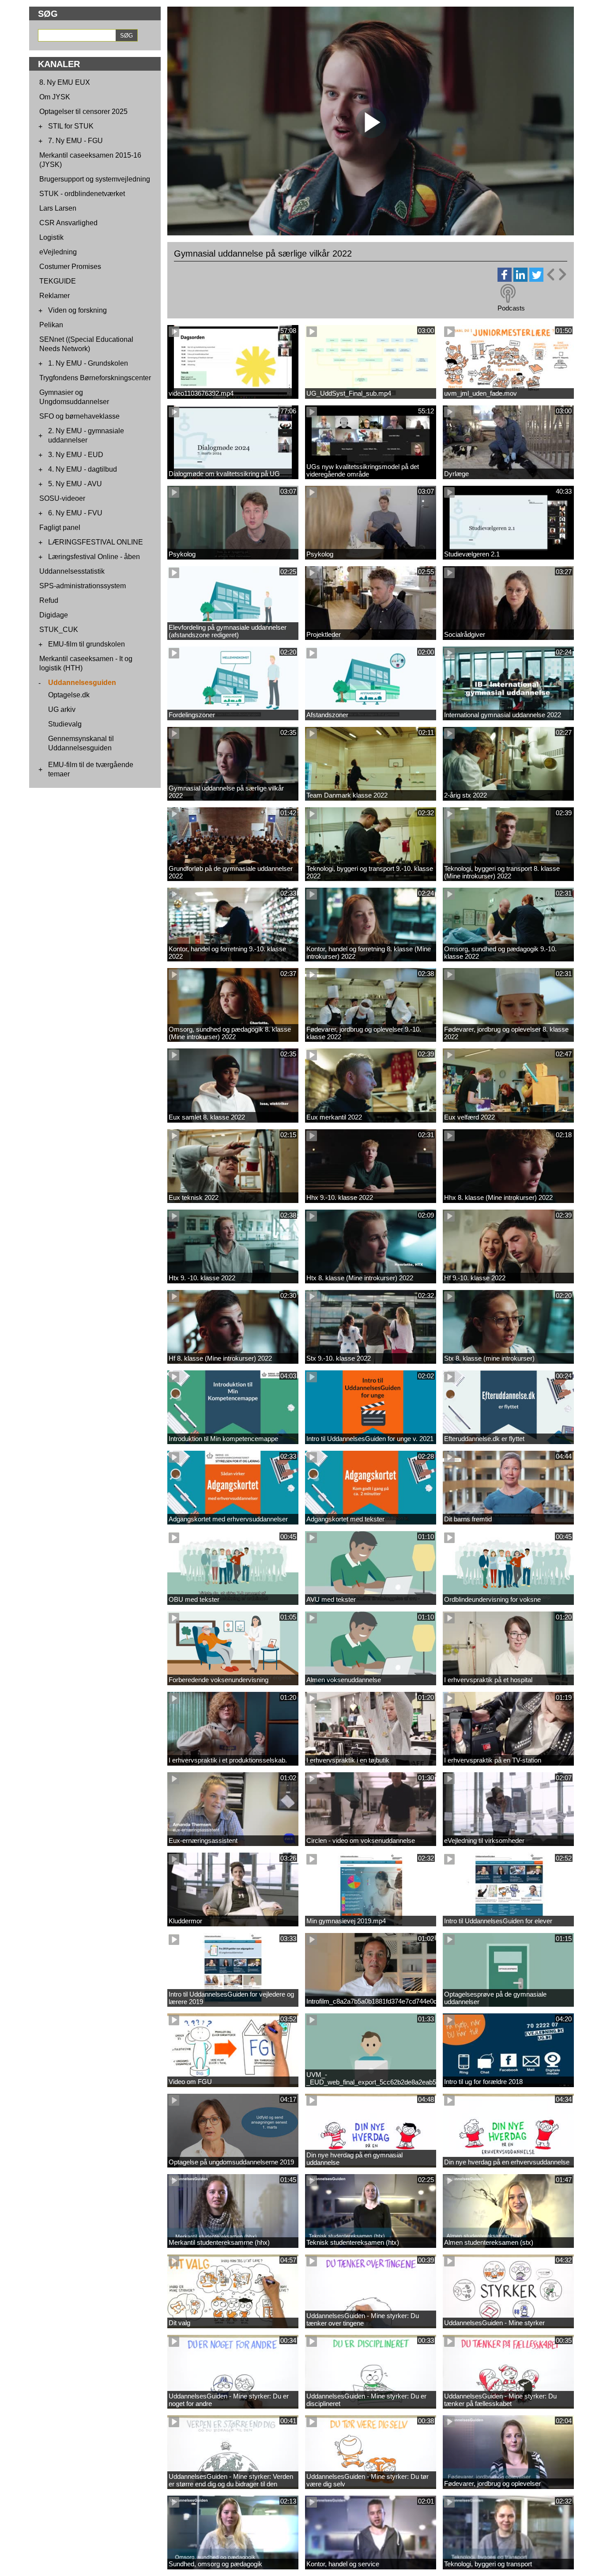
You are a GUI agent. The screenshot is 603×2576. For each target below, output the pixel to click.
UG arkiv (62, 709)
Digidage (54, 615)
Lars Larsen (58, 208)
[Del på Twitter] (536, 279)
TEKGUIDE (58, 281)
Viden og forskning (77, 310)
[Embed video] (556, 274)
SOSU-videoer (62, 498)
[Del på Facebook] (505, 279)
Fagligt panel (60, 528)
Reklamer (55, 296)
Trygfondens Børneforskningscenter (95, 378)
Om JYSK (55, 97)
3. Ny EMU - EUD (76, 455)
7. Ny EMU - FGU (75, 141)
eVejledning (58, 252)
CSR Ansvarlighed (68, 223)
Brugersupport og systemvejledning (95, 179)
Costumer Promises (70, 267)
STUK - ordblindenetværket (82, 194)
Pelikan (51, 325)
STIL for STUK (71, 126)
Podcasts (511, 308)
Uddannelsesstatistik (72, 571)
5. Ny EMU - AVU (75, 484)
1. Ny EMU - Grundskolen (88, 363)
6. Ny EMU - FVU (75, 513)
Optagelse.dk (69, 695)
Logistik (51, 237)
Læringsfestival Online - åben (94, 557)
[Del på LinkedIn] (520, 279)
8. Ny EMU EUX (65, 82)
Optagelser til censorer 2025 (83, 112)
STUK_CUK (59, 630)
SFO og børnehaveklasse (79, 416)
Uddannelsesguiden (82, 683)
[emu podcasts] (508, 294)
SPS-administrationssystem (83, 586)
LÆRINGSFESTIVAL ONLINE (96, 542)
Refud (49, 600)
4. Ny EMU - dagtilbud (83, 469)
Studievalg (65, 724)
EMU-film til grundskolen (87, 644)
